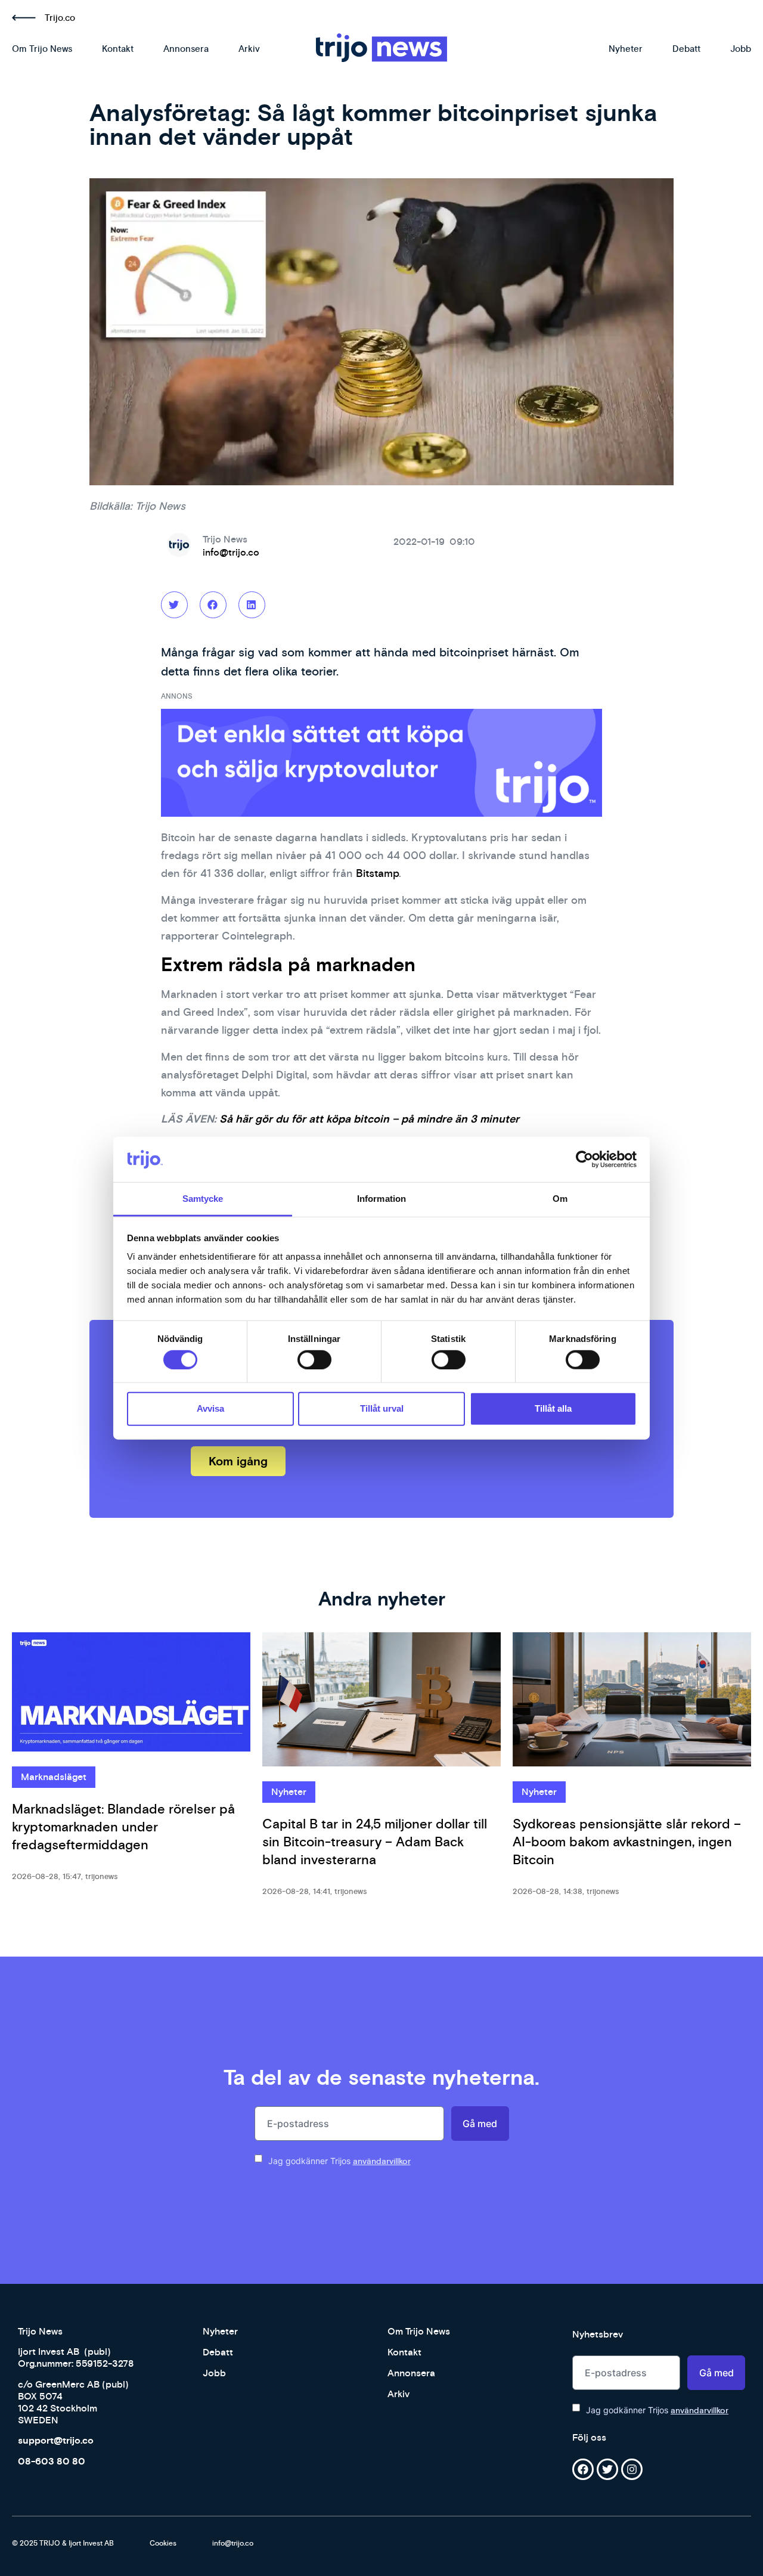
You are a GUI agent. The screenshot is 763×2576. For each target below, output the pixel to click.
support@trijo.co (56, 2440)
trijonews (101, 1876)
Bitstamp (377, 873)
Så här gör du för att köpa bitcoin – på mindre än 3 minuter (369, 1119)
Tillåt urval (382, 1408)
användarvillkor (382, 2161)
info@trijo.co (231, 552)
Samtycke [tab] (203, 1199)
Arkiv (249, 49)
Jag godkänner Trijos (339, 2161)
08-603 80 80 (52, 2461)
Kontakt (118, 49)
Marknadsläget (54, 1777)
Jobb (741, 49)
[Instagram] (632, 2469)
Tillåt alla (553, 1408)
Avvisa (210, 1408)
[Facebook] (583, 2469)
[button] (174, 605)
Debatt (686, 49)
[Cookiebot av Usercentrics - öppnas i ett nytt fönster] (584, 1160)
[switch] (314, 1359)
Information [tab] (381, 1199)
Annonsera (186, 49)
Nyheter (626, 49)
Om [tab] (560, 1199)
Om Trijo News (42, 49)
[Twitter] (607, 2469)
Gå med (480, 2124)
